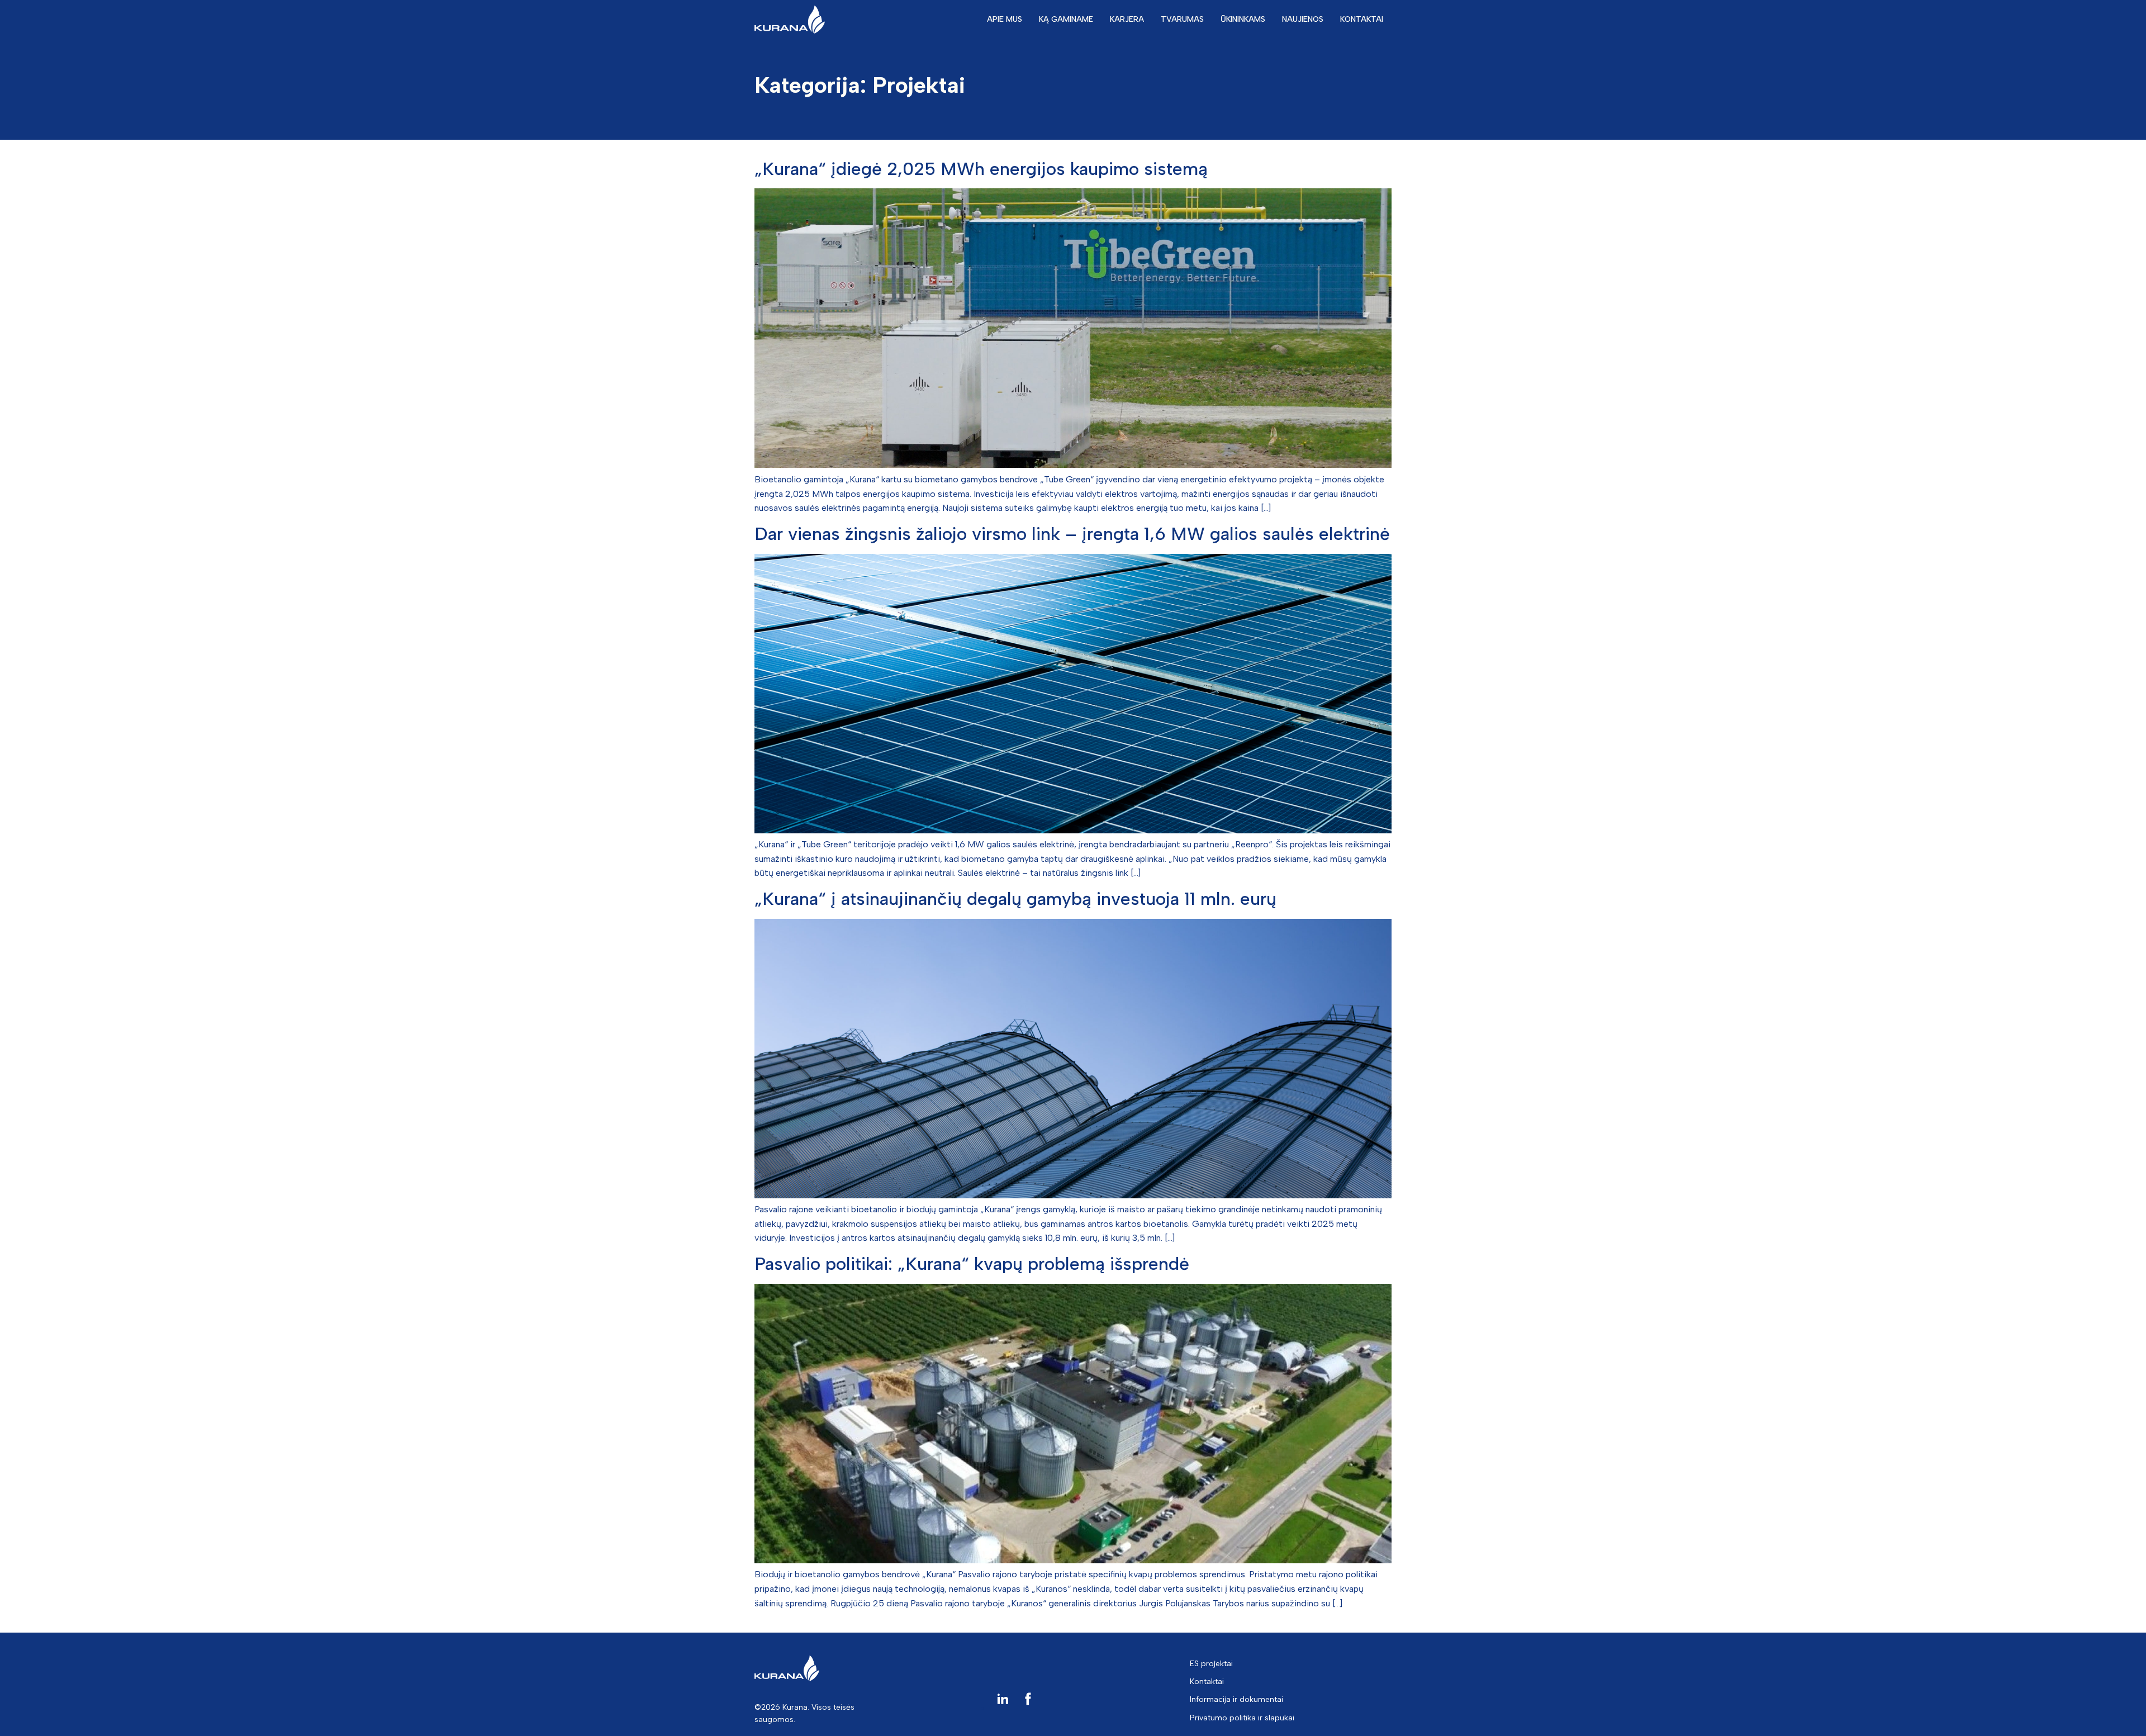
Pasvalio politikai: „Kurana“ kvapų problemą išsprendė (972, 1264)
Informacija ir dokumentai (1236, 1699)
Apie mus (1005, 19)
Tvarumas (1182, 19)
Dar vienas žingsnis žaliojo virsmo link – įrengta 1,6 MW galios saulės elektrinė (1072, 534)
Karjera (1127, 19)
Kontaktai (1362, 19)
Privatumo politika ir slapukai (1242, 1718)
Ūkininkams (1243, 19)
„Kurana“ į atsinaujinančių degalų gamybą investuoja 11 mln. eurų (1015, 899)
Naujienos (1303, 19)
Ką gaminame (1066, 19)
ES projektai (1211, 1664)
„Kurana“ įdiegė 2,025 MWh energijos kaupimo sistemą (981, 169)
